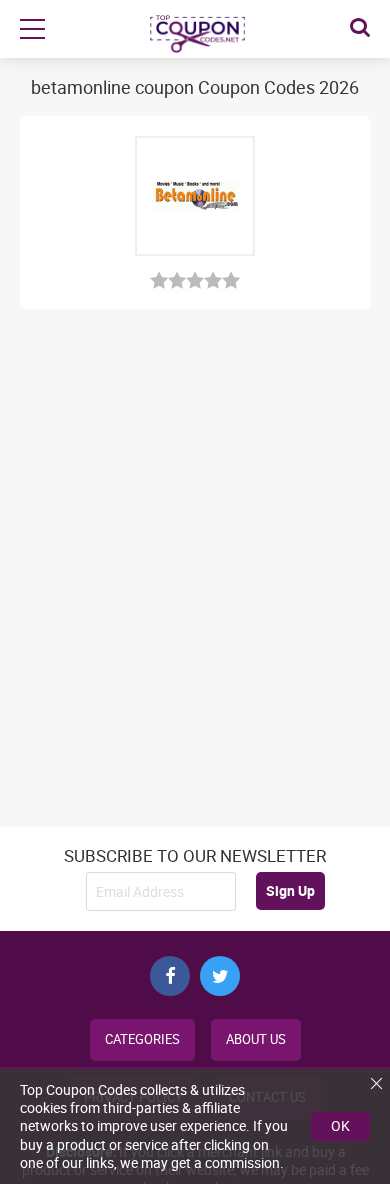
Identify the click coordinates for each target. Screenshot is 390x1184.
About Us (256, 1039)
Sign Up (290, 890)
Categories (142, 1039)
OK (340, 1125)
